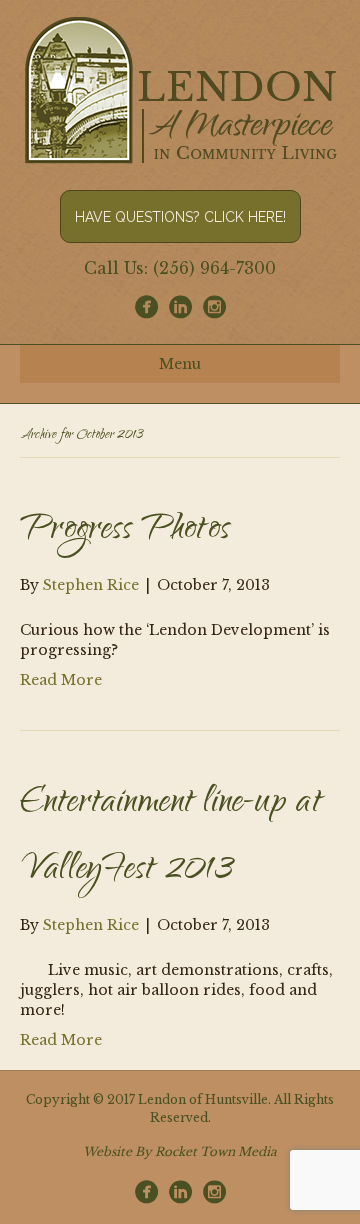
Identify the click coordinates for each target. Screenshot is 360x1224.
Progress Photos (125, 531)
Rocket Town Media (216, 1151)
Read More (61, 680)
